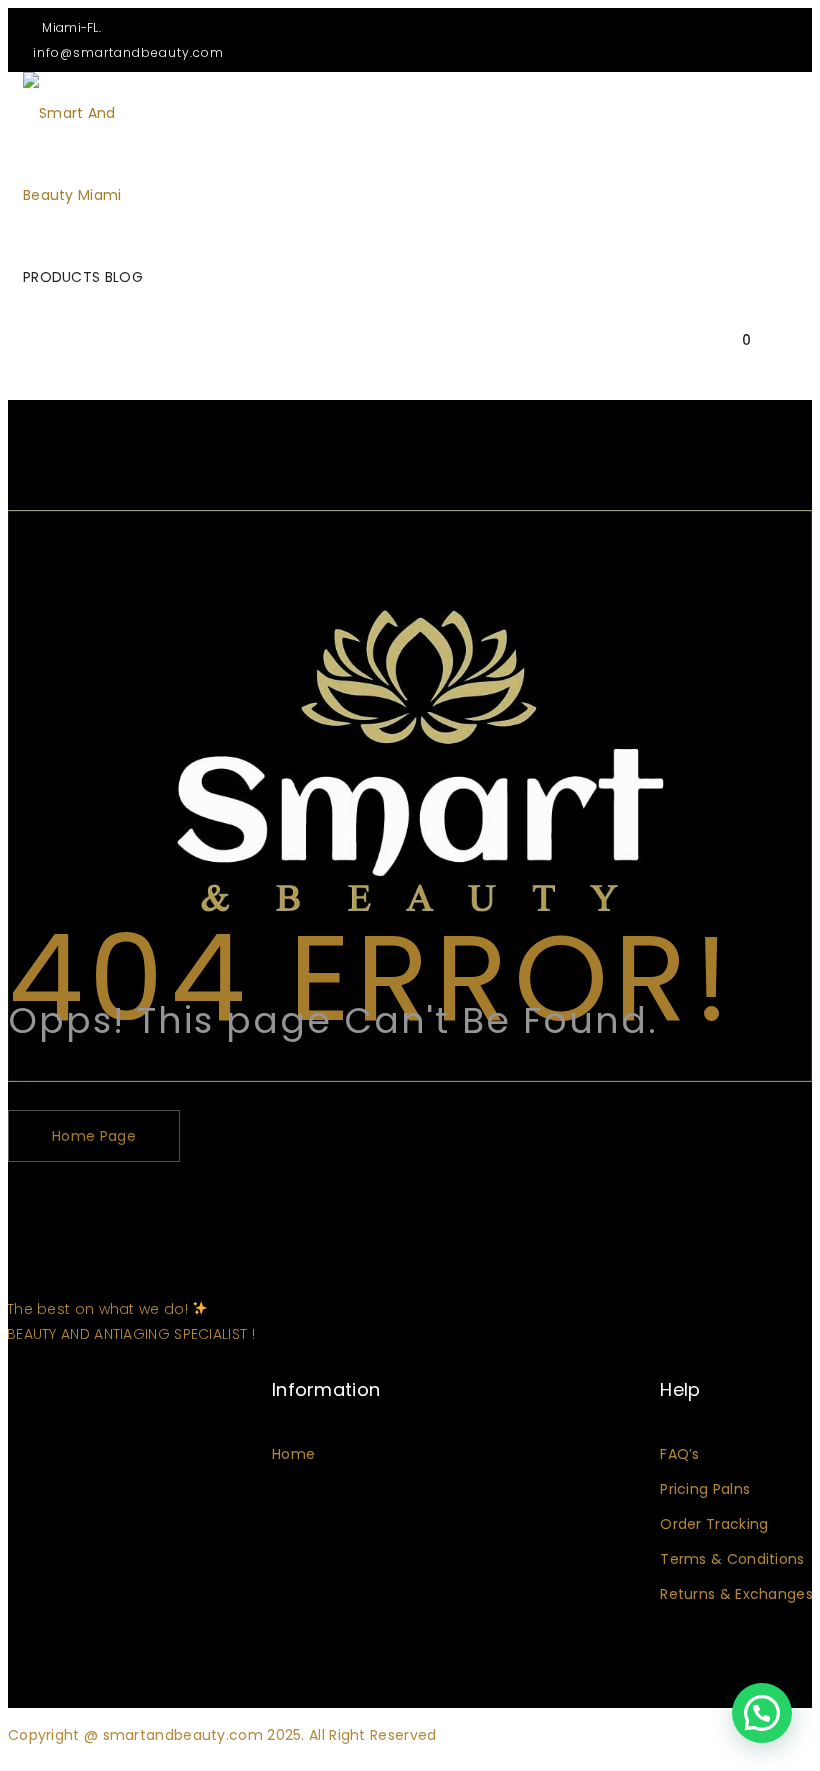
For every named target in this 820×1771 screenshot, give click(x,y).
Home (293, 1454)
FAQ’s (680, 1454)
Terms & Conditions (732, 1559)
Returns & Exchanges (736, 1594)
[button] (762, 1713)
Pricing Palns (705, 1489)
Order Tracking (714, 1524)
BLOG (124, 277)
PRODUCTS (61, 277)
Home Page (94, 1136)
